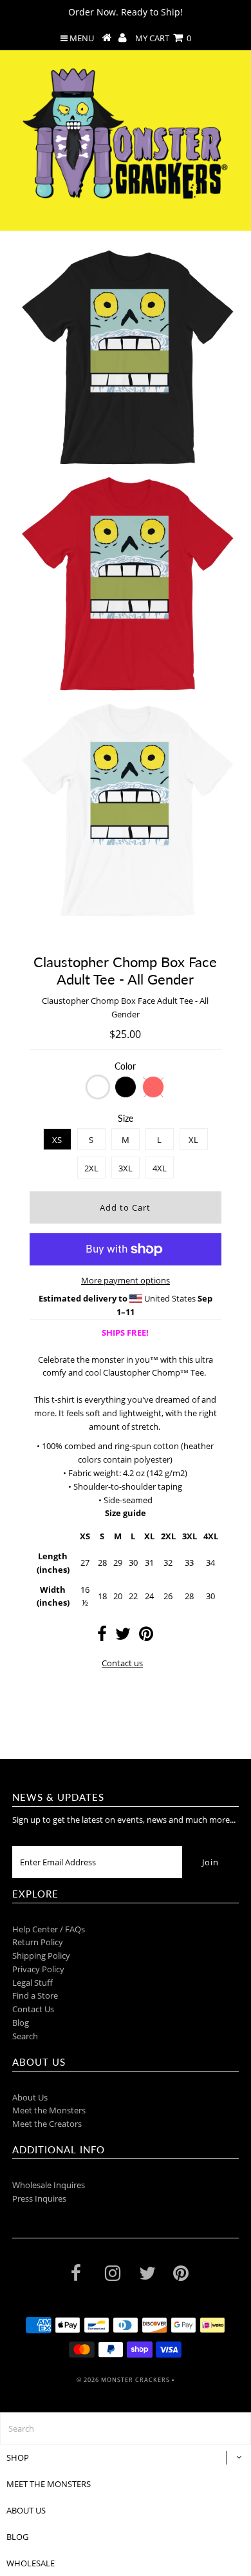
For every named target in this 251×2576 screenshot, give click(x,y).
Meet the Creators (47, 2124)
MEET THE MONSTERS (49, 2484)
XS (57, 1140)
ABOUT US (26, 2510)
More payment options (126, 1280)
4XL (160, 1168)
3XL (126, 1168)
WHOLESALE (31, 2563)
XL (193, 1140)
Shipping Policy (41, 1956)
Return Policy (38, 1942)
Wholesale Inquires (49, 2185)
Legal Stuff (33, 1983)
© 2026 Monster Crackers (123, 2380)
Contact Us (33, 2009)
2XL (91, 1168)
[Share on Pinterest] (146, 1637)
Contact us (122, 1663)
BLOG (17, 2537)
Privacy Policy (38, 1969)
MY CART (163, 38)
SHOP (18, 2457)
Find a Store (35, 1995)
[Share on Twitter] (123, 1637)
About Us (30, 2097)
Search (25, 2036)
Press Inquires (39, 2198)
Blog (21, 2023)
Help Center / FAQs (49, 1929)
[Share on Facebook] (102, 1637)
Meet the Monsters (49, 2110)
